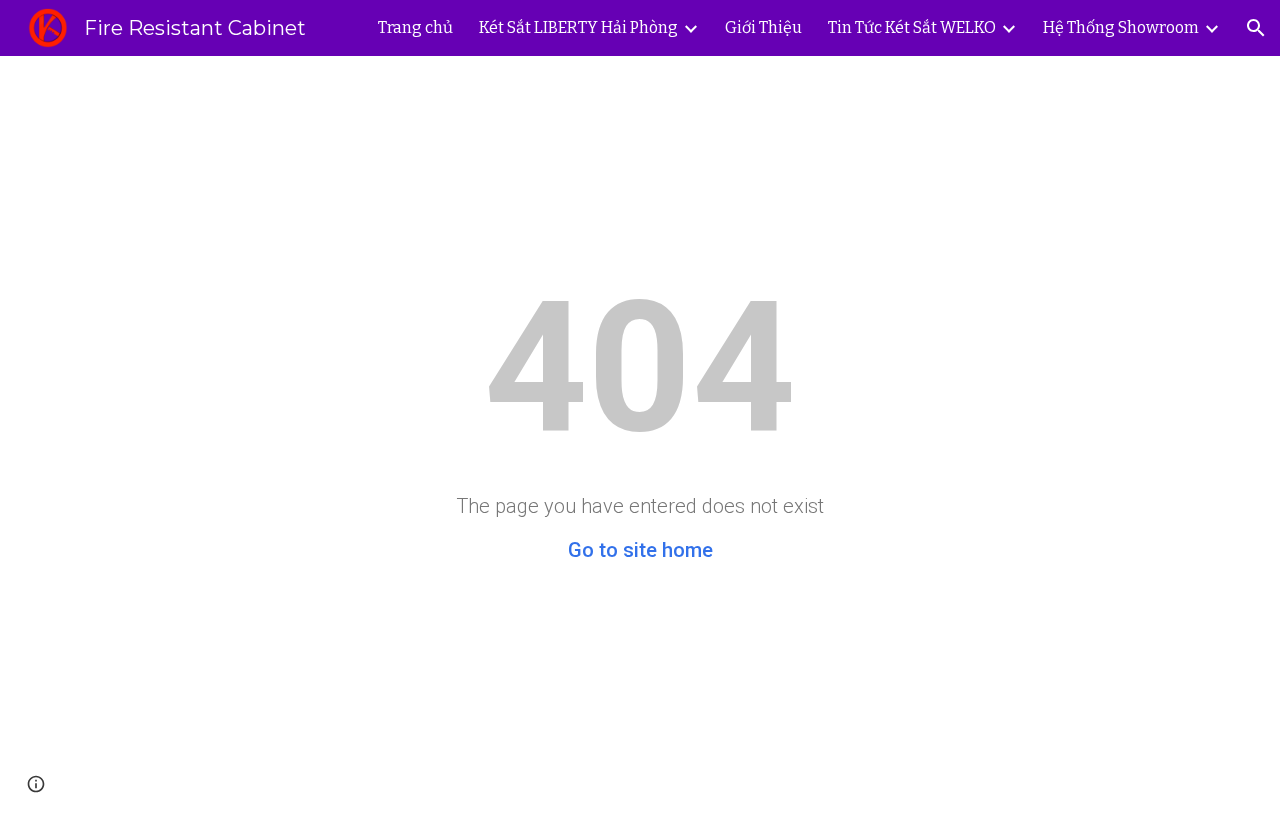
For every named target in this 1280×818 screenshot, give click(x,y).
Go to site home (640, 550)
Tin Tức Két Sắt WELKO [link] (912, 27)
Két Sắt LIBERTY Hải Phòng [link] (578, 27)
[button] (1256, 28)
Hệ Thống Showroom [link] (1121, 27)
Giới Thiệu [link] (763, 27)
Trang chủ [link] (415, 27)
